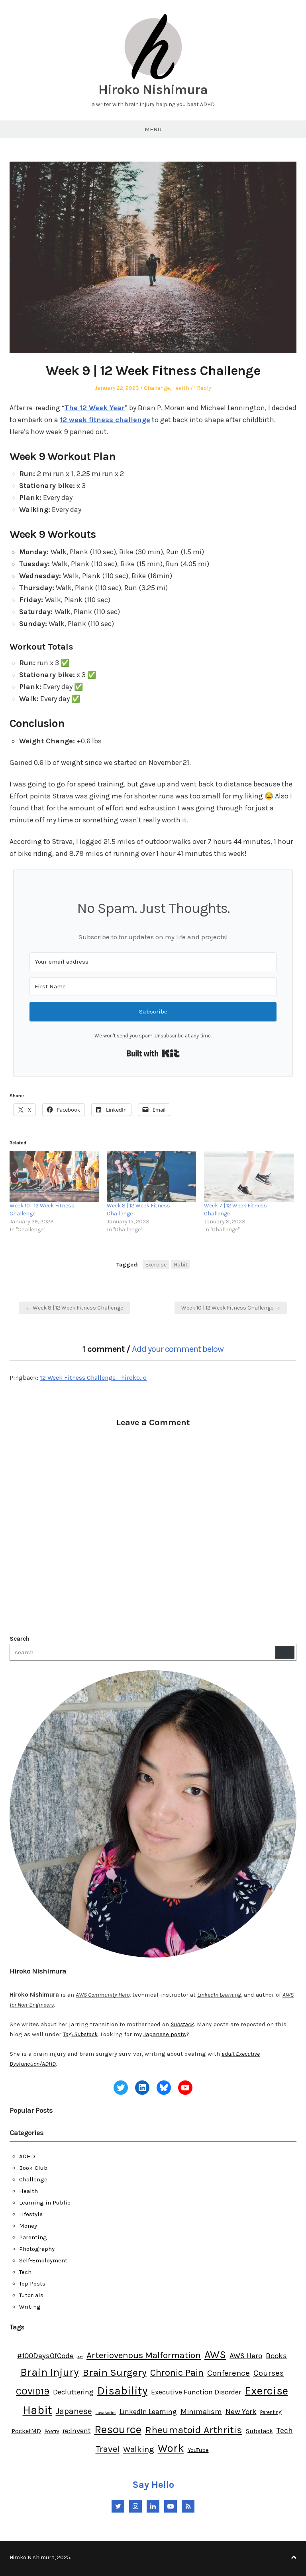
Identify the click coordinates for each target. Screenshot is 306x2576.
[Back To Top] (294, 2557)
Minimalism (201, 2412)
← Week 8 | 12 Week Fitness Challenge (75, 1308)
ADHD (27, 2156)
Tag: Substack (80, 2034)
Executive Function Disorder (196, 2392)
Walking (139, 2449)
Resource (118, 2429)
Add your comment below (178, 1349)
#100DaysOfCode (45, 2356)
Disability (122, 2391)
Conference (229, 2373)
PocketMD (26, 2431)
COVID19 (33, 2391)
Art (80, 2357)
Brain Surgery (115, 2372)
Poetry (52, 2431)
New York (241, 2412)
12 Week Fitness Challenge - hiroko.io (93, 1378)
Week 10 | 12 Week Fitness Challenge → (231, 1308)
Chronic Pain (177, 2373)
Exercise (156, 1265)
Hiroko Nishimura (153, 90)
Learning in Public (45, 2203)
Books (276, 2356)
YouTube (198, 2450)
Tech (25, 2272)
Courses (269, 2373)
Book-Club (33, 2168)
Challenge (157, 388)
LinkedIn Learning (148, 2412)
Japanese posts (165, 2034)
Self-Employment (43, 2260)
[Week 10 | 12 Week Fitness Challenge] (54, 1176)
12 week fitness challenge (105, 420)
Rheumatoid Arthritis (194, 2430)
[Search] (285, 1652)
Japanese (74, 2411)
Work (171, 2448)
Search (20, 1639)
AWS (215, 2355)
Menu (153, 129)
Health (181, 388)
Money (28, 2226)
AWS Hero (246, 2356)
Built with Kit (153, 1053)
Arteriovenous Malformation (144, 2355)
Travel (108, 2449)
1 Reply (203, 388)
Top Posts (32, 2284)
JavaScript (106, 2413)
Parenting (33, 2237)
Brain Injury (50, 2372)
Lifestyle (31, 2214)
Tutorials (31, 2295)
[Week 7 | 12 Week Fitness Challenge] (249, 1176)
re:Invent (77, 2431)
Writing (30, 2307)
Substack (182, 2024)
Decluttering (73, 2392)
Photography (37, 2249)
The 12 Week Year (95, 408)
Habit (181, 1265)
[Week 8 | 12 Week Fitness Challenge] (151, 1176)
